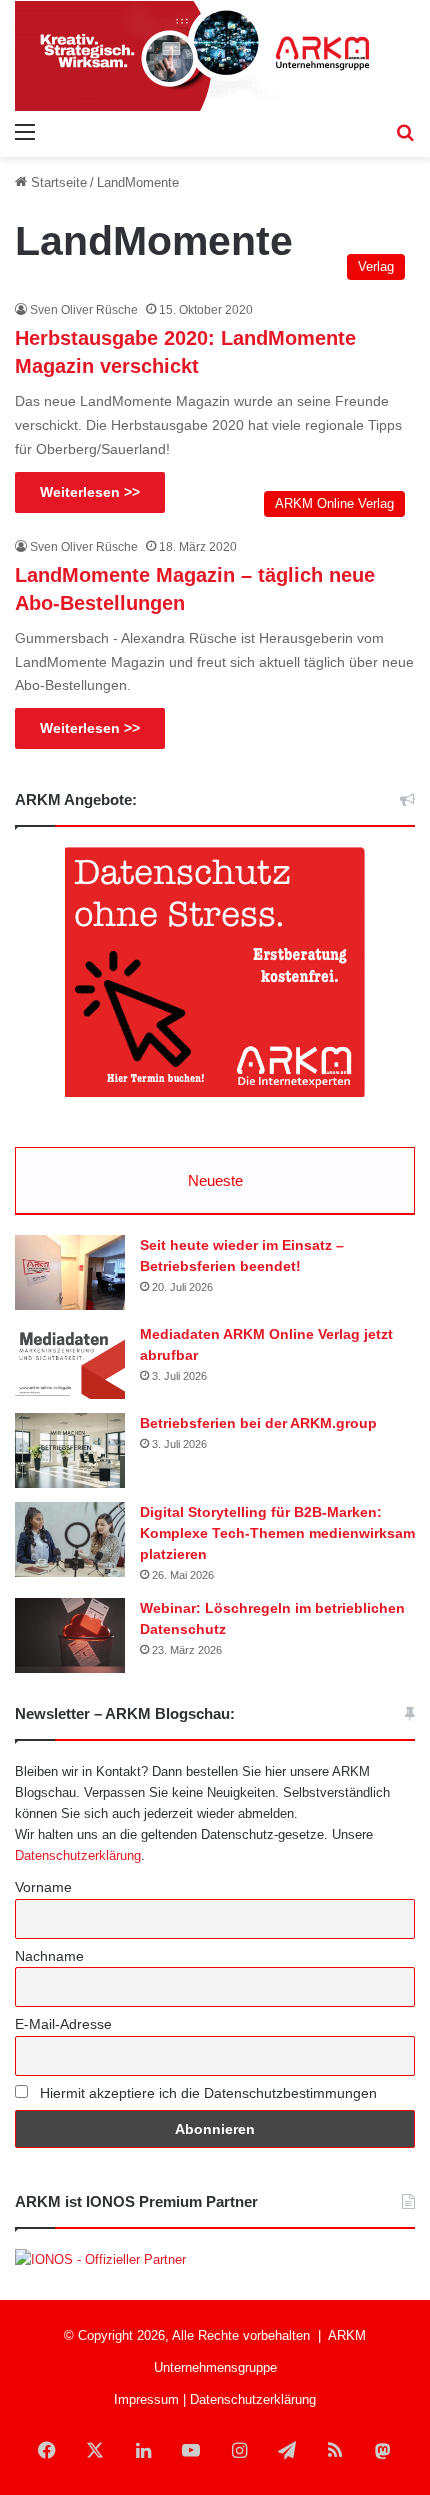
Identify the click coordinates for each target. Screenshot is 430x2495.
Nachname (49, 1956)
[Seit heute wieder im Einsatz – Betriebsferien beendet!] (70, 1272)
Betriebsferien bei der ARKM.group (258, 1423)
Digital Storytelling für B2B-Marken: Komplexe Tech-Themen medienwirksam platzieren (277, 1533)
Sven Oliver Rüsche (84, 310)
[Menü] (25, 132)
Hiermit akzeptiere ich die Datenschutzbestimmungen (206, 2093)
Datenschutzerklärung (78, 1855)
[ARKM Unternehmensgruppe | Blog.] (215, 56)
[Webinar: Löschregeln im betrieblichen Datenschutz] (70, 1635)
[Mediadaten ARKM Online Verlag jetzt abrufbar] (70, 1361)
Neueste (215, 1180)
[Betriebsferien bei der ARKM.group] (70, 1450)
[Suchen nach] (405, 132)
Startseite (57, 182)
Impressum (146, 2399)
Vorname (43, 1887)
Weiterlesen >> (90, 492)
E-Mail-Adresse (63, 2024)
